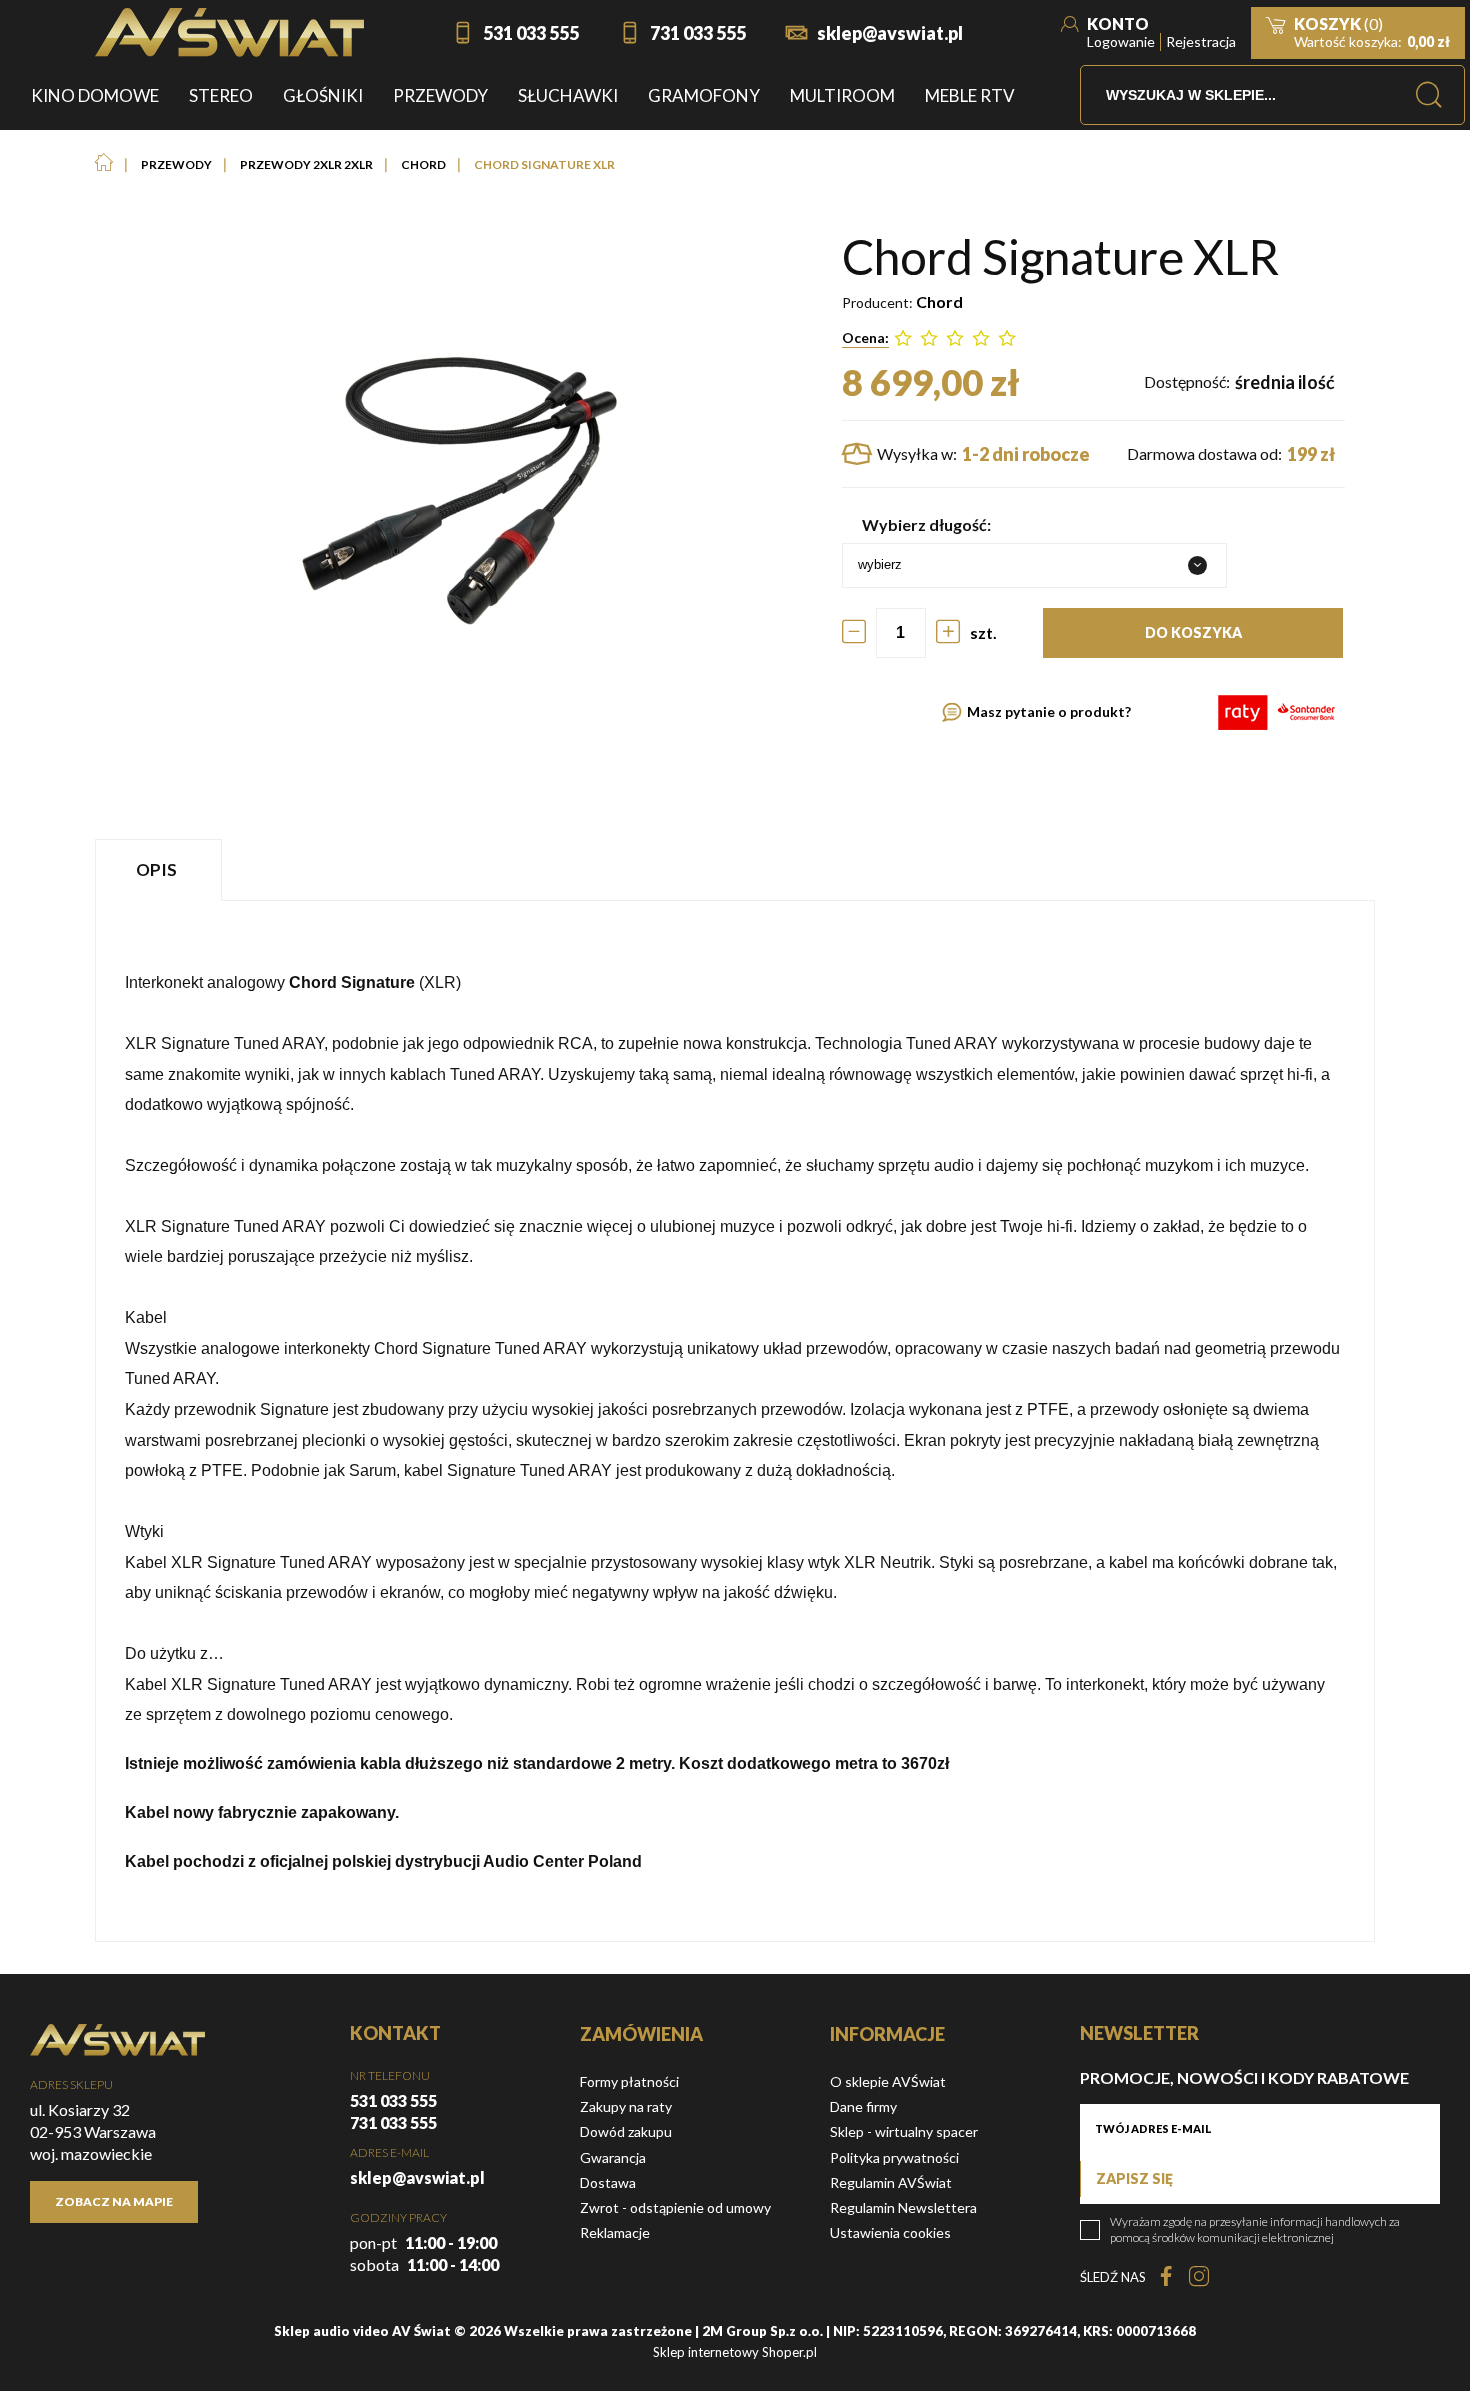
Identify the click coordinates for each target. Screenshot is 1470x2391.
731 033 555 (698, 33)
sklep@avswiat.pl (890, 33)
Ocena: (865, 337)
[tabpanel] (735, 1421)
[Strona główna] (229, 32)
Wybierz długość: (926, 524)
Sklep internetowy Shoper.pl (735, 2352)
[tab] (161, 869)
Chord (939, 301)
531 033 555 (531, 33)
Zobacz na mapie (114, 2201)
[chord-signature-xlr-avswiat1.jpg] (453, 491)
